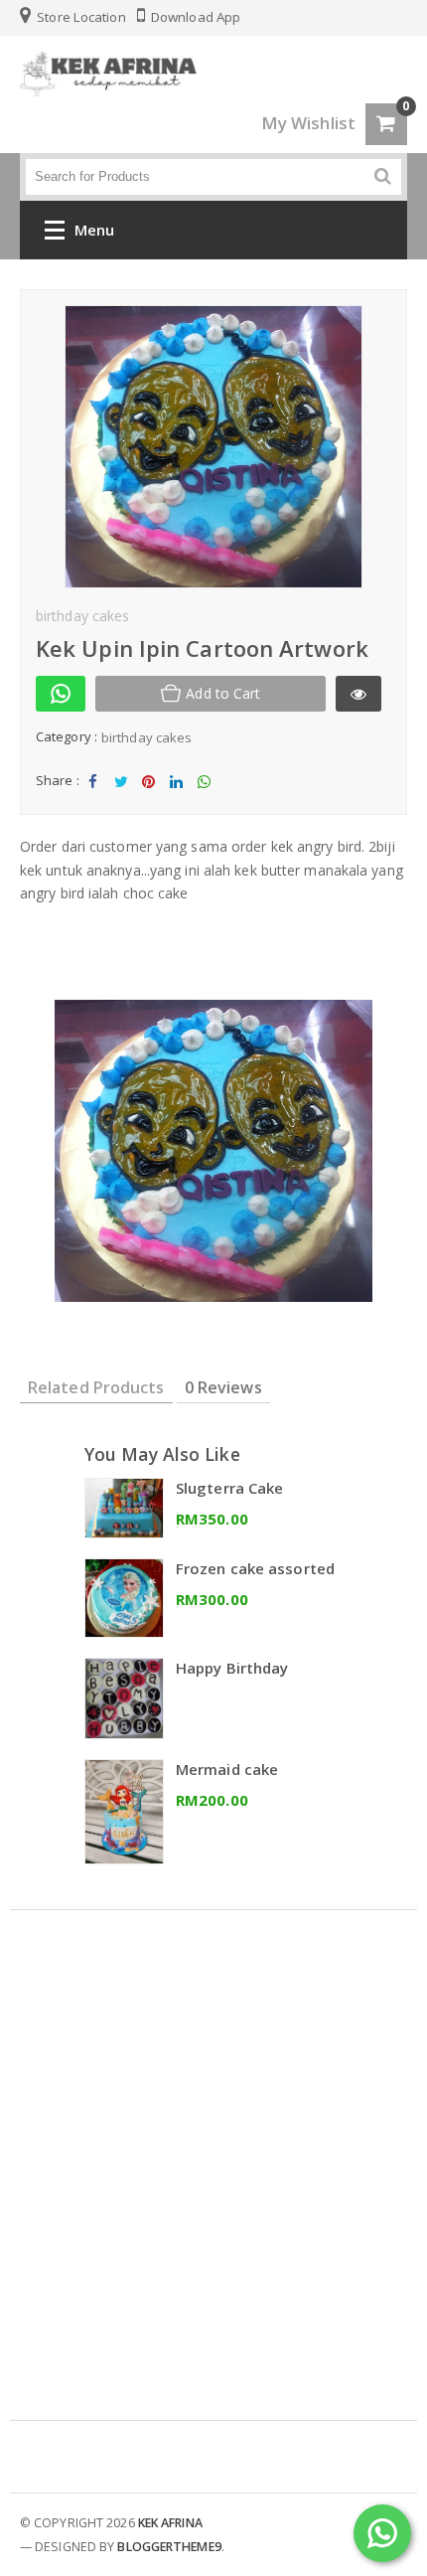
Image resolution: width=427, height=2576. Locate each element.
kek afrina (170, 2523)
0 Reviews (223, 1387)
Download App (194, 17)
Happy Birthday (232, 1668)
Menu (94, 230)
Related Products (96, 1387)
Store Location (80, 17)
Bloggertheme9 (169, 2547)
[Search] (383, 176)
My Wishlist (308, 123)
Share (93, 798)
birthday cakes (146, 737)
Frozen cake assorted (255, 1568)
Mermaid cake (227, 1769)
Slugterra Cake (229, 1488)
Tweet (121, 798)
